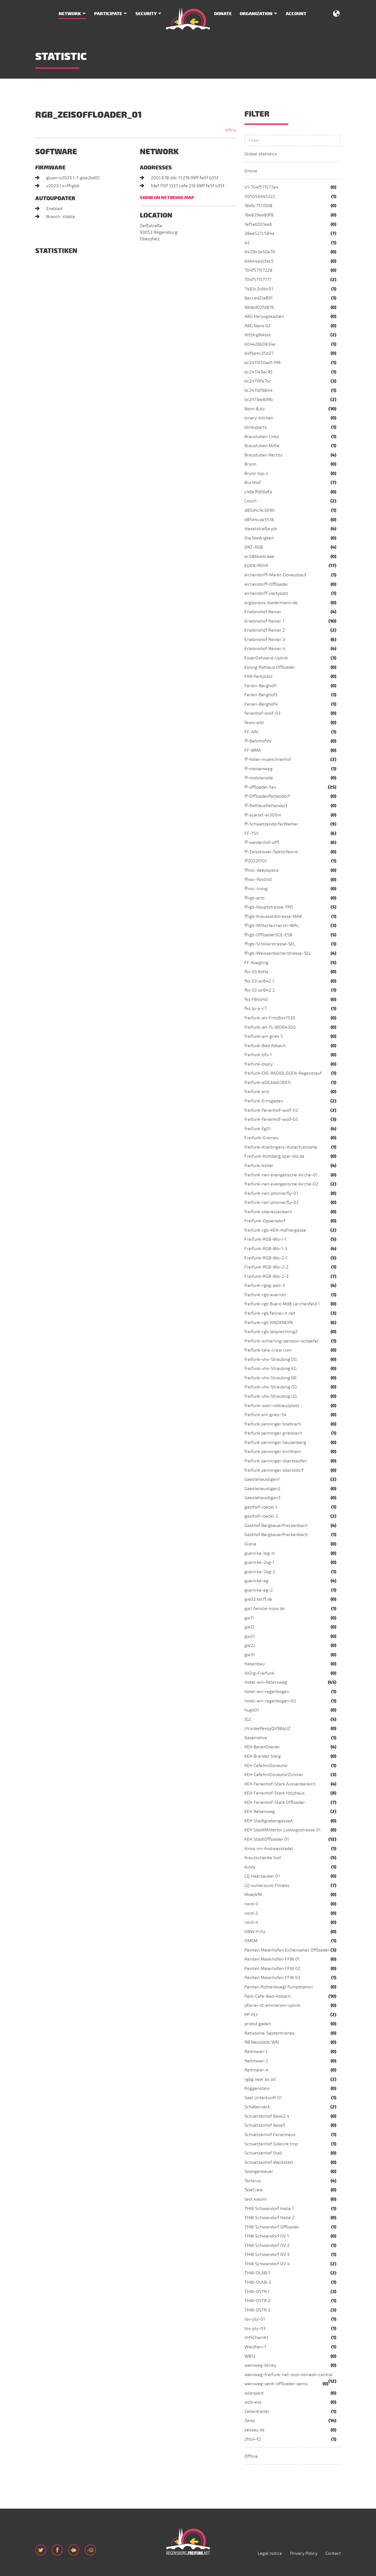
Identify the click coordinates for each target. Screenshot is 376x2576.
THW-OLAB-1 (257, 2273)
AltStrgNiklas (258, 335)
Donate (223, 14)
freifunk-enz (257, 1092)
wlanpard (254, 2393)
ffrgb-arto (254, 898)
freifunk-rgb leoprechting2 (271, 1332)
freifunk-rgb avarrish (265, 1295)
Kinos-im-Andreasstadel (269, 1849)
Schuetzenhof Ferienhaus (270, 2135)
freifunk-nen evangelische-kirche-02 (281, 1184)
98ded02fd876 (259, 307)
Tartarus (253, 2181)
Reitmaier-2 (256, 2061)
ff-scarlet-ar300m (263, 815)
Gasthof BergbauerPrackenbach (276, 1526)
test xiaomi (256, 2199)
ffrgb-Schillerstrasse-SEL (270, 944)
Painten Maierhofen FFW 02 (272, 1969)
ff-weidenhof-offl (262, 843)
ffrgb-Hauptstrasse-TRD (269, 907)
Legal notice (270, 2553)
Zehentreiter (257, 2412)
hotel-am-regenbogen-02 (270, 1701)
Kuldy (250, 1867)
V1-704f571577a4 (261, 187)
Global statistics (261, 154)
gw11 (249, 1618)
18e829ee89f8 (259, 215)
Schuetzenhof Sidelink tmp (271, 2144)
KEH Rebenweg (260, 1812)
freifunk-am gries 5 (264, 1036)
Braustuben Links (262, 437)
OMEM (251, 1941)
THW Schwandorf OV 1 (267, 2236)
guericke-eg (256, 1581)
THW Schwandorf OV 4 (267, 2264)
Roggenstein (257, 2088)
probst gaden (258, 2024)
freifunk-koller (259, 1166)
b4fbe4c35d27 (259, 353)
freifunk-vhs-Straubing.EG (270, 1369)
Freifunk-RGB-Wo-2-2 (266, 1267)
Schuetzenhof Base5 (265, 2125)
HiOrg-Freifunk (259, 1673)
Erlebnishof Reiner (263, 612)
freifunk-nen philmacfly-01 (271, 1193)
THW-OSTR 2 (257, 2301)
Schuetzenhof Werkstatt (269, 2162)
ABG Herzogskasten (264, 317)
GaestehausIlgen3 (262, 1498)
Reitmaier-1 (256, 2052)
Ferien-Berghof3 (261, 695)
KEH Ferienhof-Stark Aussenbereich (280, 1784)
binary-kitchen (259, 418)
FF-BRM (253, 750)
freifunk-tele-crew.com (268, 1350)
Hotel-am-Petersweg (266, 1682)
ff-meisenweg (258, 769)
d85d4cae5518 (259, 520)
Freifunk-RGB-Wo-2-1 (266, 1258)
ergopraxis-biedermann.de (271, 603)
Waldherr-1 (255, 2347)
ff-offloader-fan (260, 787)
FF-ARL (252, 732)
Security (146, 14)
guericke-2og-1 (259, 1562)
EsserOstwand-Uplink (266, 658)
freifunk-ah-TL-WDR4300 (270, 1027)
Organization (256, 14)
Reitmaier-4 (256, 2070)
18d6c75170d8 (258, 206)
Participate (108, 14)
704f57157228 (258, 270)
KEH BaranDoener (262, 1747)
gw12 (250, 1627)
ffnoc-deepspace (261, 870)
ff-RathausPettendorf (266, 806)
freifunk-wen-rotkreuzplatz (272, 1406)
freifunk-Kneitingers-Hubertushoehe (281, 1147)
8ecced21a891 (258, 298)
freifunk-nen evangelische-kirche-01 (281, 1175)
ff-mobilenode (259, 778)
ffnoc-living (256, 889)
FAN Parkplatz (258, 676)
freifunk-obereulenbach (268, 1212)
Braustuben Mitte (262, 446)
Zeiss (250, 2421)
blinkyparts (256, 427)
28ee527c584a (259, 233)
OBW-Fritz (255, 1932)
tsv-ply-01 (255, 2319)
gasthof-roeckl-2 (261, 1516)
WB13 (250, 2356)
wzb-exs (253, 2402)
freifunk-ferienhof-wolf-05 (271, 1119)
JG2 (248, 1719)
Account (296, 14)
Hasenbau (254, 1664)
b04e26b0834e (260, 344)
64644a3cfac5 (259, 261)
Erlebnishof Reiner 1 (264, 621)
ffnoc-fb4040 (258, 880)
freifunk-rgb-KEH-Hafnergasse (275, 1230)
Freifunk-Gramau (261, 1138)
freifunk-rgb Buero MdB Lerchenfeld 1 (282, 1304)
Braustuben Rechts (263, 455)
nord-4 (251, 1922)
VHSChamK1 (256, 2338)
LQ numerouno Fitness (267, 1886)
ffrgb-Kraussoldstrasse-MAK (273, 917)
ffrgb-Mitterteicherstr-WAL (272, 926)
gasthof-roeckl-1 (261, 1507)
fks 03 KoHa (256, 972)
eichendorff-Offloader (266, 584)
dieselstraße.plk (261, 529)
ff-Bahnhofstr (258, 741)
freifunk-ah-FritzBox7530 (270, 1018)
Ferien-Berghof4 (261, 704)
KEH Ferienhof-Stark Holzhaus (275, 1793)
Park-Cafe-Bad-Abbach (268, 1996)
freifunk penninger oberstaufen (276, 1461)
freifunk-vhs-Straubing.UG (271, 1396)
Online (251, 171)
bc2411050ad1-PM (262, 363)
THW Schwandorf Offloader (272, 2227)
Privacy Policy (304, 2553)
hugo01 (252, 1710)
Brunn (250, 464)
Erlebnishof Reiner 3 (265, 640)
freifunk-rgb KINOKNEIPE (269, 1323)
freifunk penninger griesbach (273, 1433)
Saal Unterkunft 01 (263, 2098)
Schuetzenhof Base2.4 (267, 2116)
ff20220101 (256, 861)
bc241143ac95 (258, 372)
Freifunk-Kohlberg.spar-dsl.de (274, 1156)
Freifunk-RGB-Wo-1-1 (265, 1239)
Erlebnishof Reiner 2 (265, 630)
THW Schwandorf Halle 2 (269, 2218)
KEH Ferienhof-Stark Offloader (275, 1802)
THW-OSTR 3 (257, 2310)
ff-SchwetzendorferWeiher (271, 824)
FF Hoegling (256, 963)
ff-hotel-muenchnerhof (268, 759)
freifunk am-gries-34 (265, 1415)
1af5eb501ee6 (258, 224)
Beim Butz (255, 409)
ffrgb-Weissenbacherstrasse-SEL (278, 953)
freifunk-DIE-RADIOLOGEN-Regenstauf (283, 1073)
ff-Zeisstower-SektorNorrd (271, 852)
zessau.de (254, 2430)
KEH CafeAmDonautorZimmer (274, 1775)
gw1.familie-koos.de (265, 1609)
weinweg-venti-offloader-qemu (276, 2384)
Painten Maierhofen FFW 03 (272, 1978)
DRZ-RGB (254, 547)
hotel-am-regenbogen (267, 1692)
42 (247, 243)
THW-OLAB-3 (258, 2282)
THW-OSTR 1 (257, 2292)
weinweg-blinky (260, 2365)
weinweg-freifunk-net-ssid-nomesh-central (289, 2375)
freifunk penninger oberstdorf (274, 1470)
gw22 (250, 1645)
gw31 (250, 1655)
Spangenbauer (259, 2172)
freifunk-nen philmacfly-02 (272, 1202)
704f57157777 (258, 280)
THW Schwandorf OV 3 (267, 2255)
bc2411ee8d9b (259, 400)
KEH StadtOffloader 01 (267, 1839)
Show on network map (167, 198)
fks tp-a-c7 (255, 1009)
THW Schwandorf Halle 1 (269, 2209)
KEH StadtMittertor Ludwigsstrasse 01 (282, 1830)
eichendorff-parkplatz (266, 593)
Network (70, 14)
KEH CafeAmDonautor (266, 1766)
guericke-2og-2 (260, 1572)
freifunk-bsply (259, 1064)
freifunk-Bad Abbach (265, 1046)
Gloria (250, 1544)
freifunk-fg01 (258, 1129)
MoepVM (253, 1895)
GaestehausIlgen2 (262, 1489)
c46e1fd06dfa (258, 492)
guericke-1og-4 (259, 1553)
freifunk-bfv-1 (258, 1055)
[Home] (188, 18)
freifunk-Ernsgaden (264, 1101)
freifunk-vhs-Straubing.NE (271, 1378)
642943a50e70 (260, 252)
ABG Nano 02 (258, 326)
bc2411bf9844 (258, 390)
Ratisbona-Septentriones (269, 2033)
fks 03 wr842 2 (260, 990)
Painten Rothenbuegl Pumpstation (279, 1987)
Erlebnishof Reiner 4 (265, 649)
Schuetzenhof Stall (263, 2153)
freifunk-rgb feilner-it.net (270, 1313)
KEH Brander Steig (263, 1756)
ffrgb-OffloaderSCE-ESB (268, 935)
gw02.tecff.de (258, 1599)
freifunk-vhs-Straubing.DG (271, 1359)
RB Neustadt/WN (262, 2042)
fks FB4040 (256, 1000)
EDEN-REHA (256, 566)
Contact (333, 2553)
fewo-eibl (254, 723)
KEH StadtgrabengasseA (269, 1821)
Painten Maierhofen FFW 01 (272, 1959)
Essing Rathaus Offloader (270, 667)
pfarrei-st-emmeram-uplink (272, 2005)
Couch (250, 501)
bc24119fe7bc (258, 381)
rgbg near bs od (260, 2079)
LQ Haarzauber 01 (262, 1876)
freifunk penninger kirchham (273, 1452)
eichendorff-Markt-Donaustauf (275, 575)
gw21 (250, 1636)
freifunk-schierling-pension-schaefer (282, 1341)
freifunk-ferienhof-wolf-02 (271, 1110)
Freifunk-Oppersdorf (265, 1221)
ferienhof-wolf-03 (262, 713)
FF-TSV (252, 833)
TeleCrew (254, 2190)
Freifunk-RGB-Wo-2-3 (266, 1276)
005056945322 (260, 197)
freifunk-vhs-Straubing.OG (271, 1387)
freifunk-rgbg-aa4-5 (265, 1286)
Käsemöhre (256, 1738)
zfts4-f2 (253, 2439)
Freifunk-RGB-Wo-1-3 (266, 1249)
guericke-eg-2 (259, 1590)
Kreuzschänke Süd (263, 1858)
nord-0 (251, 1904)
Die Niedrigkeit (259, 538)
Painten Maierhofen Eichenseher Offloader (287, 1950)
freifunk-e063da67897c (268, 1083)
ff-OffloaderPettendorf (267, 796)
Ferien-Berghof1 (261, 686)
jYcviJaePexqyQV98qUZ (267, 1729)
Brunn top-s (256, 474)
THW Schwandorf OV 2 (267, 2245)
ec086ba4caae (259, 557)
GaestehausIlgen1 (262, 1479)
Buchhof (253, 483)
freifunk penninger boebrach (273, 1424)
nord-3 (251, 1913)
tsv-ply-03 (255, 2329)
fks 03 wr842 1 (259, 981)
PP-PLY (251, 2015)
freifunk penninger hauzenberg (275, 1443)
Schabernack (257, 2107)
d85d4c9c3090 (260, 510)
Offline (251, 2456)
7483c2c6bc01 (259, 289)
